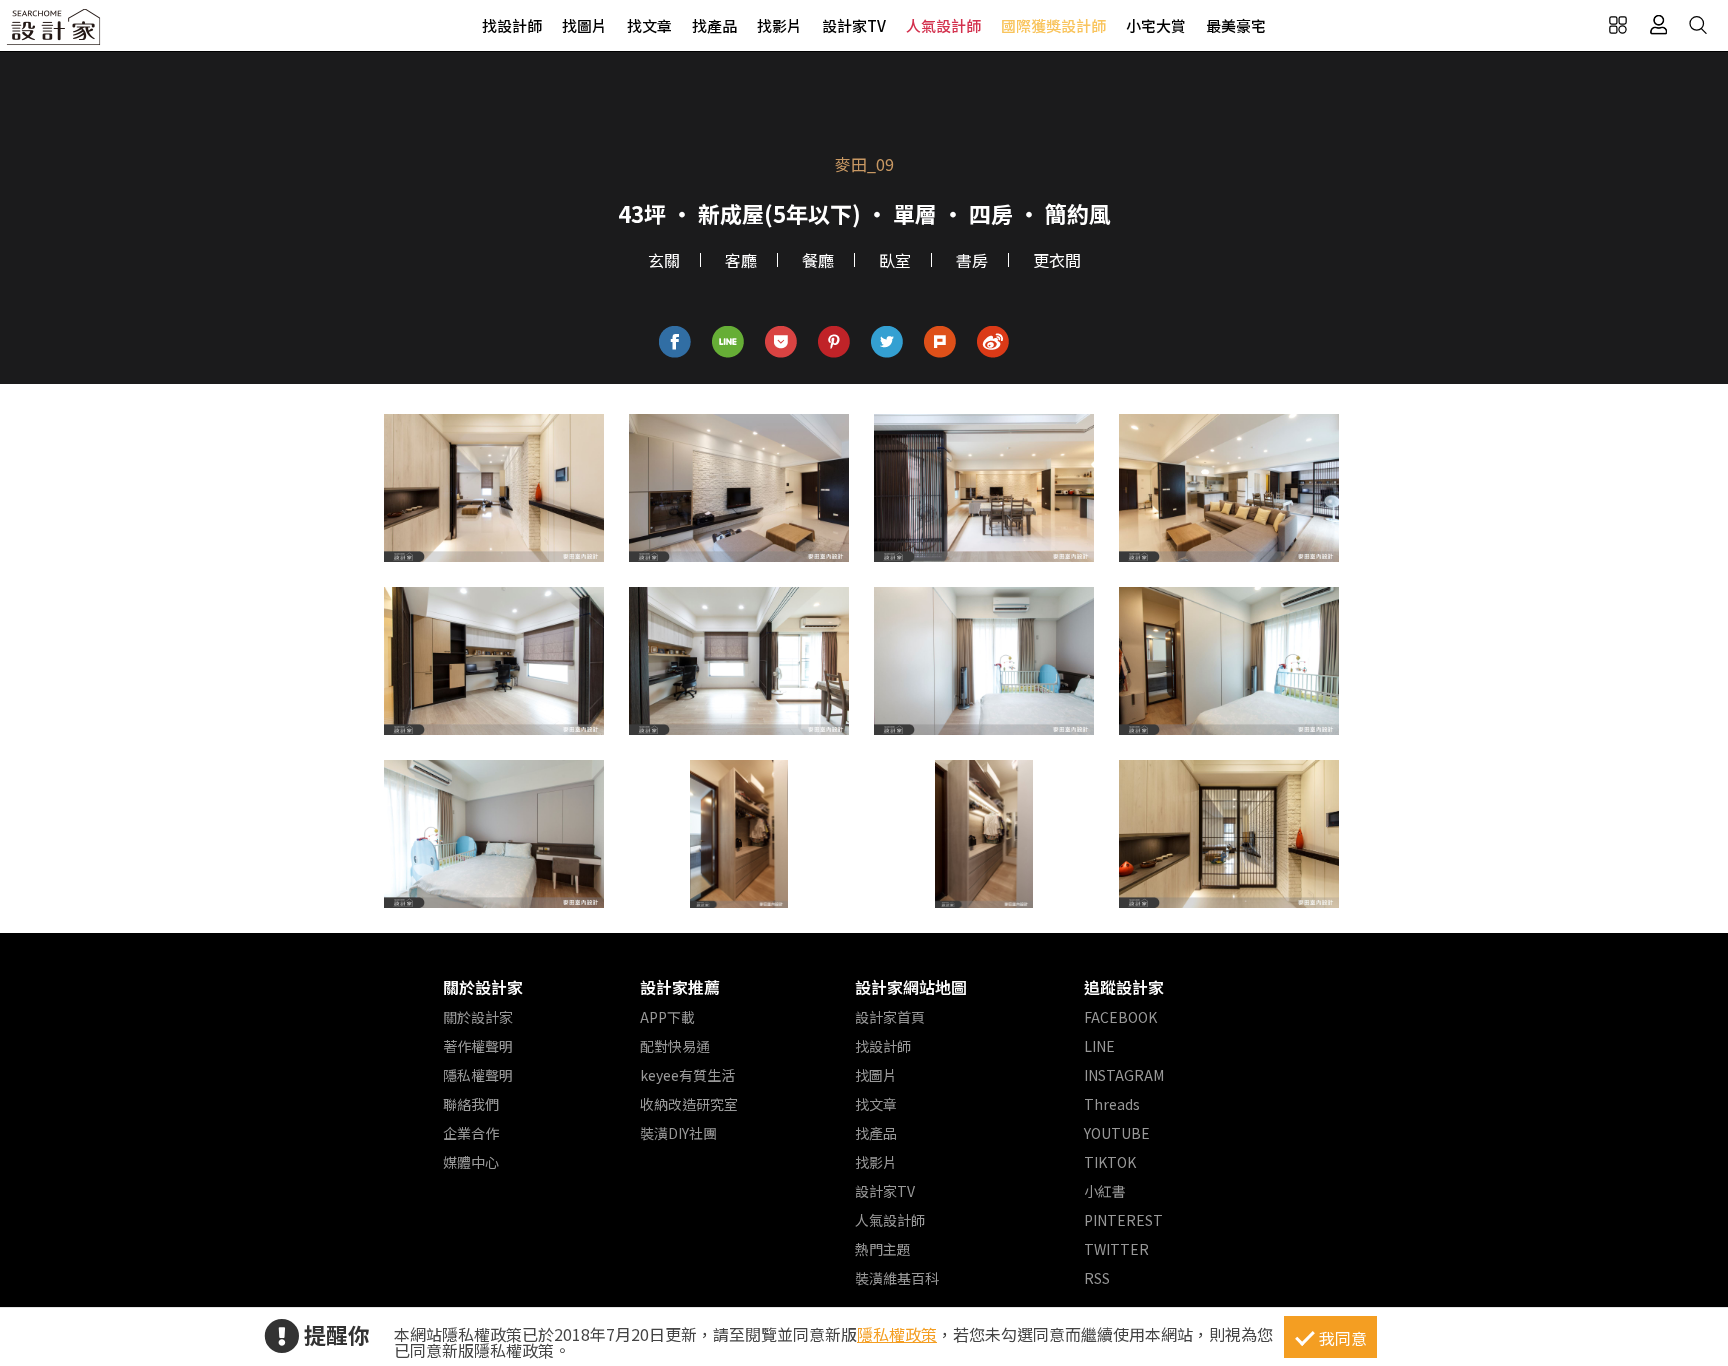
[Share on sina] (993, 342)
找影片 (779, 25)
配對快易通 (675, 1046)
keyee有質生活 (687, 1075)
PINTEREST (1123, 1220)
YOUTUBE (1117, 1133)
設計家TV (854, 25)
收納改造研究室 (689, 1104)
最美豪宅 (1236, 25)
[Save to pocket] (781, 342)
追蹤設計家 (1124, 987)
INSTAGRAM (1124, 1075)
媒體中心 (471, 1162)
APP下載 (667, 1017)
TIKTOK (1110, 1162)
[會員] (1658, 25)
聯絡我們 (471, 1104)
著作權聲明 (478, 1046)
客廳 (741, 260)
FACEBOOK (1120, 1017)
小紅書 (1105, 1191)
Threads (1112, 1104)
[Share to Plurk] (940, 342)
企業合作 (471, 1133)
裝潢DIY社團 (678, 1133)
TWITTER (1116, 1249)
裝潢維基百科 (897, 1278)
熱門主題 (883, 1249)
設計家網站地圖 (911, 987)
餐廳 (818, 260)
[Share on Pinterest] (834, 342)
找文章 (649, 25)
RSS (1097, 1278)
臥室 (895, 260)
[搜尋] (1698, 25)
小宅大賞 (1156, 25)
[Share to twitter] (887, 342)
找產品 (714, 25)
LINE (1099, 1046)
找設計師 (512, 25)
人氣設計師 (943, 25)
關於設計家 (483, 987)
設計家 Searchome (55, 32)
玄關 (664, 260)
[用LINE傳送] (728, 342)
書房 (972, 260)
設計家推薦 (680, 987)
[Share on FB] (675, 342)
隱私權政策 (897, 1334)
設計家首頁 (890, 1017)
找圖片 (584, 25)
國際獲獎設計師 (1053, 25)
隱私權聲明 (478, 1075)
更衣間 (1057, 260)
